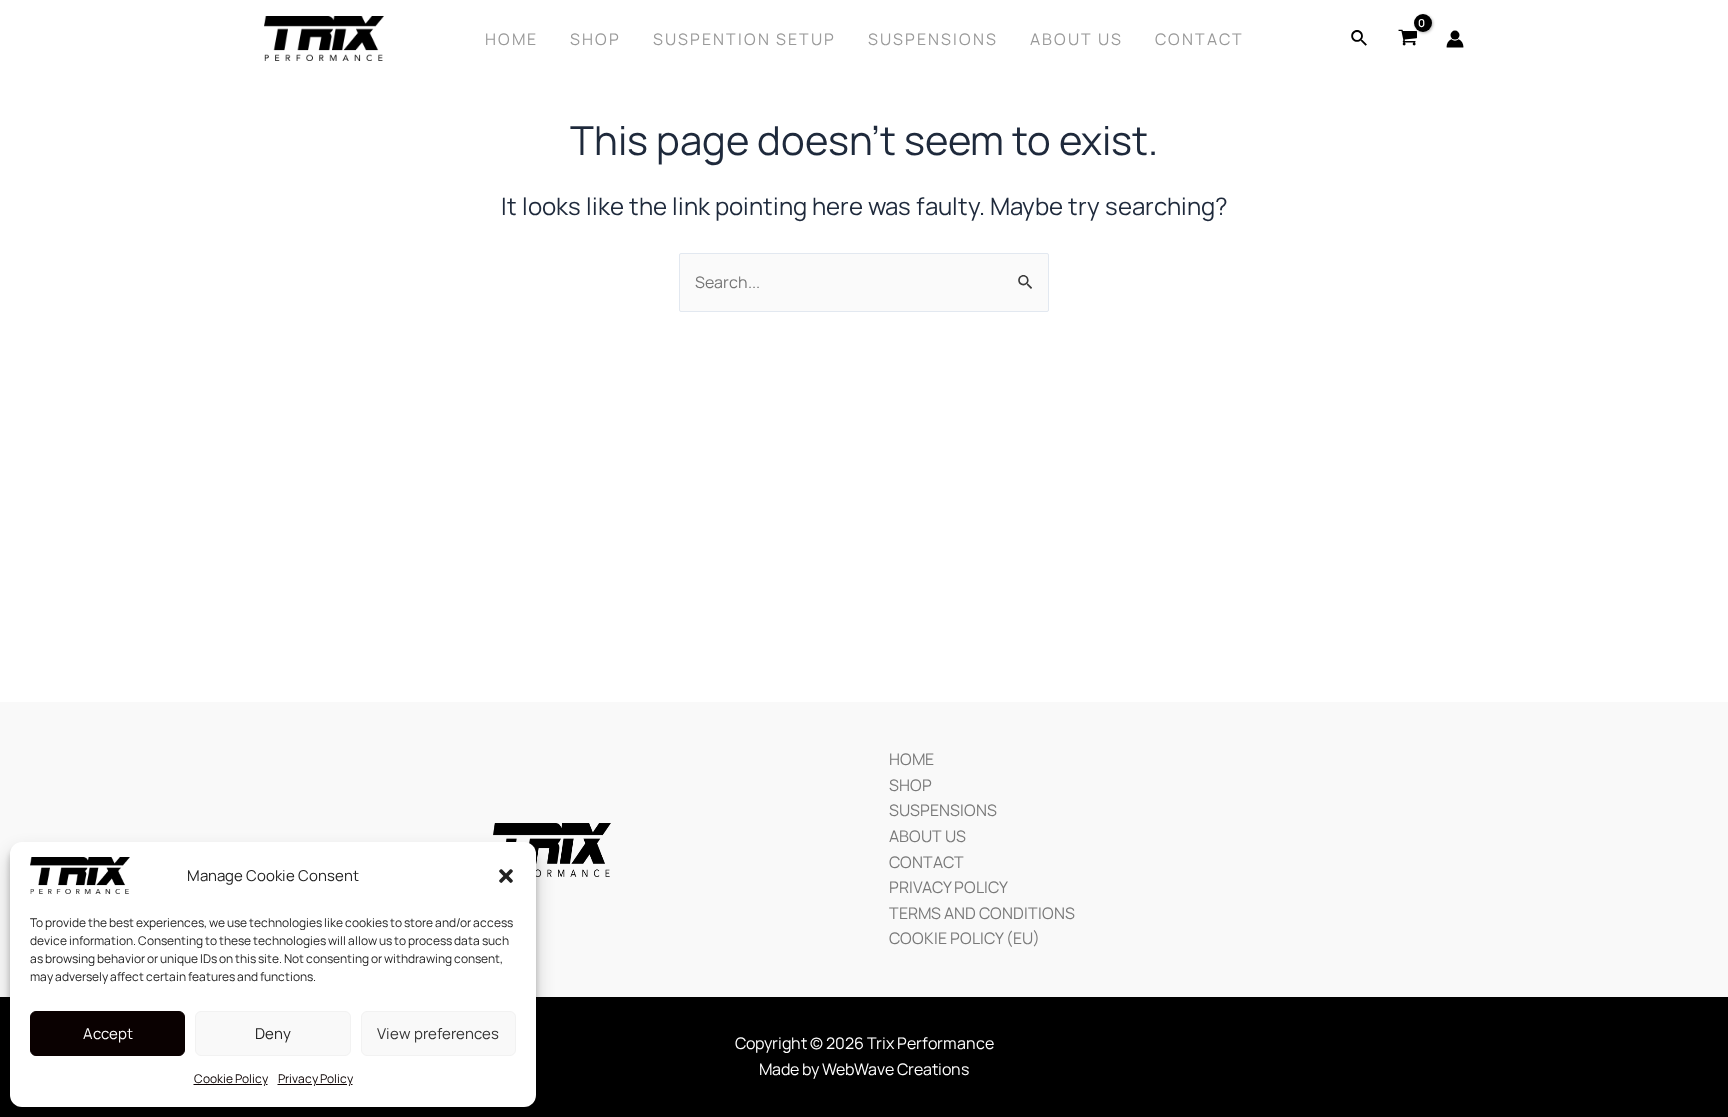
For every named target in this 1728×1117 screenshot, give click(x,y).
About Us (1076, 39)
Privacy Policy (315, 1078)
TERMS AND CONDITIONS (982, 913)
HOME (911, 759)
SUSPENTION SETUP (744, 39)
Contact (1199, 39)
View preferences (438, 1033)
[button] (506, 876)
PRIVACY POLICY (948, 887)
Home (511, 39)
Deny (273, 1033)
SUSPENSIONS (943, 810)
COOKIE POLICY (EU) (964, 938)
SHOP (910, 785)
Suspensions (933, 39)
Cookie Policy (231, 1078)
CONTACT (926, 862)
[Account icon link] (1455, 39)
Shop (595, 39)
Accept (108, 1033)
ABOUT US (927, 836)
